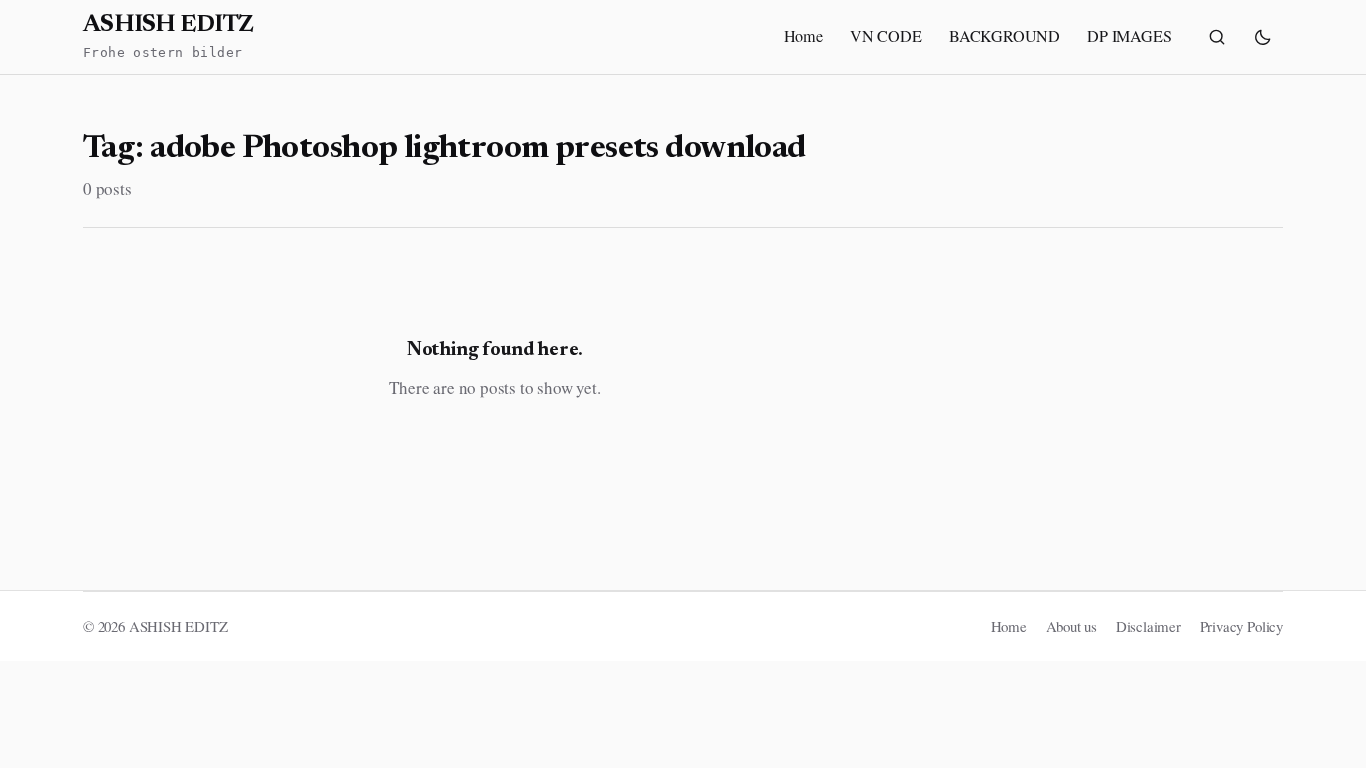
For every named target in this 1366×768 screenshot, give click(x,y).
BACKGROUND (1004, 36)
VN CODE (886, 36)
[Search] (1217, 37)
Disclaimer (1148, 626)
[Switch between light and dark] (1263, 37)
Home (803, 36)
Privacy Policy (1241, 626)
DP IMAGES (1129, 36)
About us (1072, 626)
